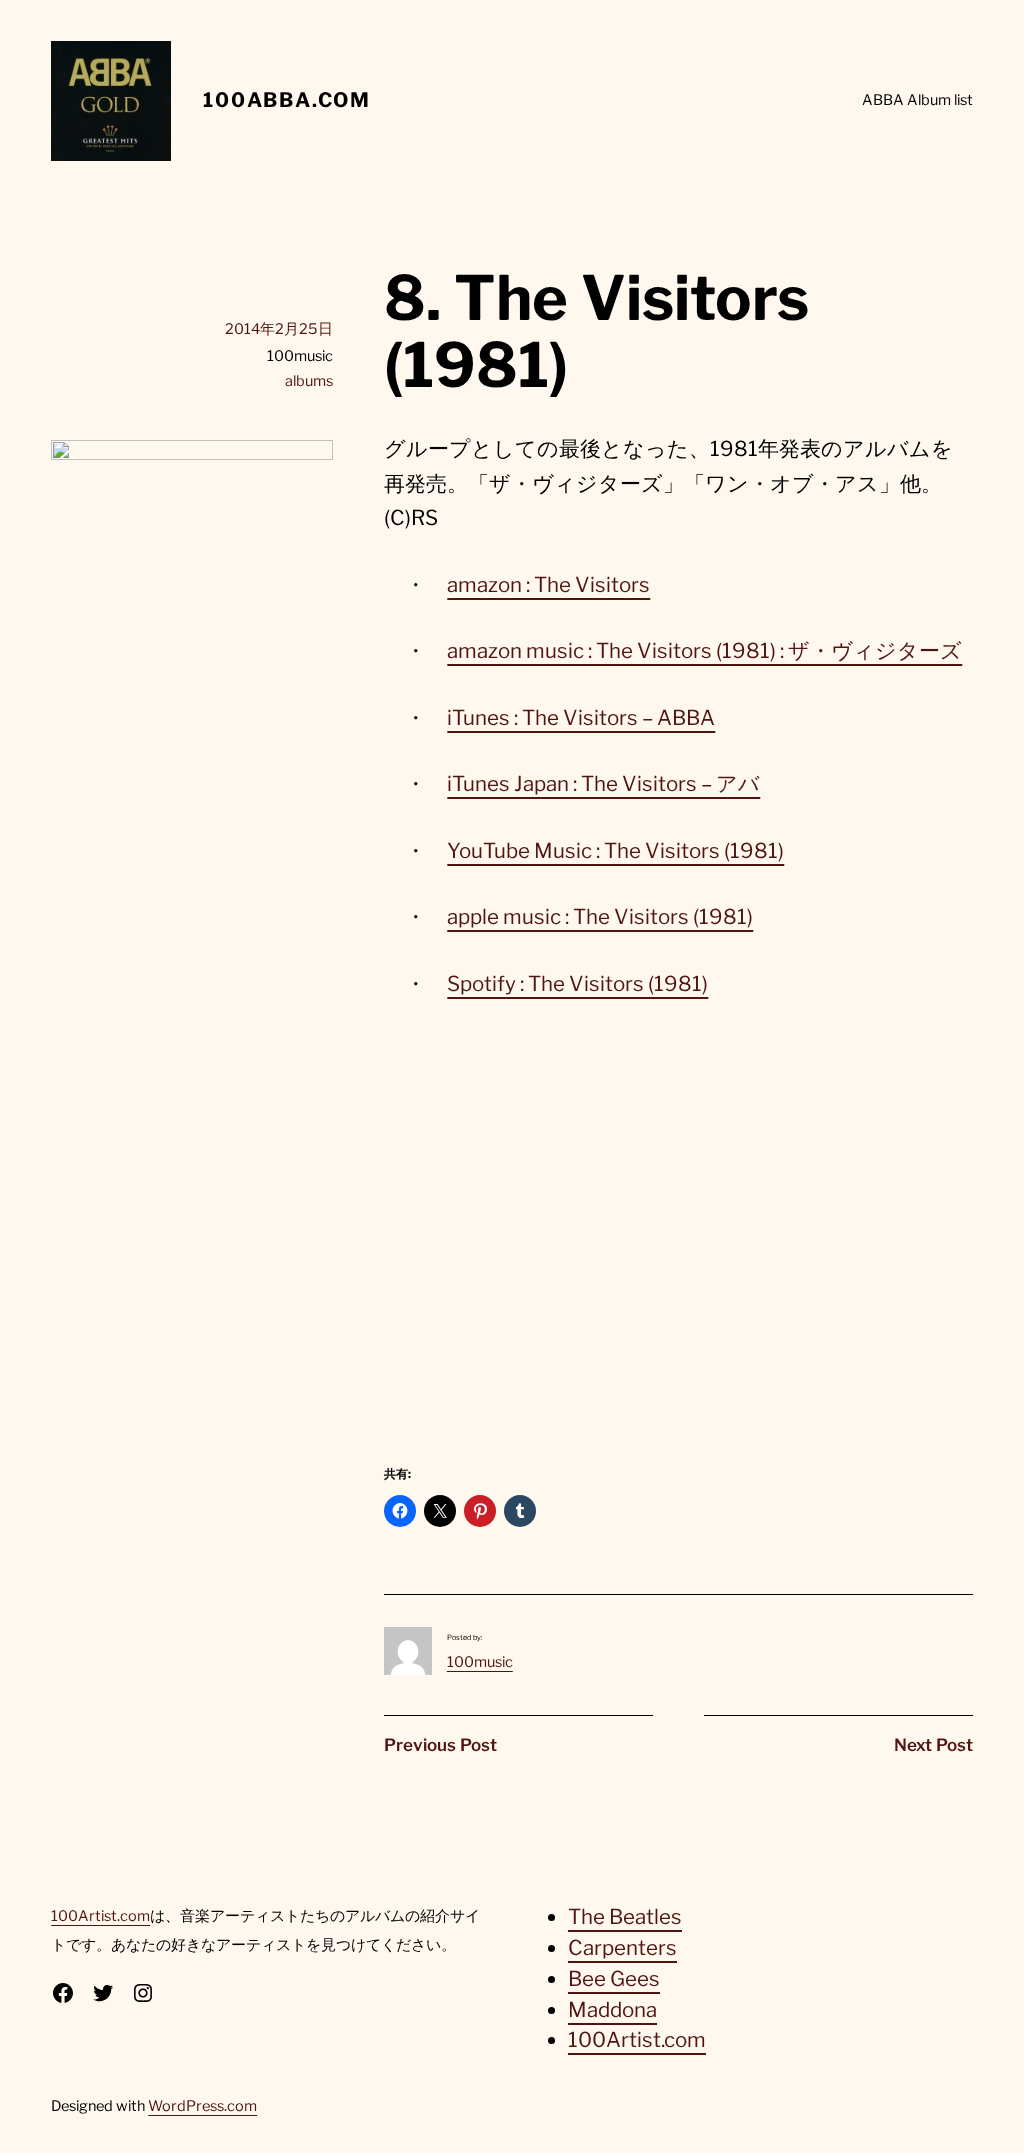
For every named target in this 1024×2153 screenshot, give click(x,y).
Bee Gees (614, 1978)
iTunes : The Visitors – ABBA (581, 717)
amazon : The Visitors (548, 584)
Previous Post (440, 1745)
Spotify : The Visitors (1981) (577, 983)
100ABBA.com (287, 100)
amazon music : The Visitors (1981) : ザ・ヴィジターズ (704, 650)
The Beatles (625, 1916)
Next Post (933, 1745)
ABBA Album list (917, 100)
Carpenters (622, 1947)
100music (480, 1662)
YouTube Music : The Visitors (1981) (615, 850)
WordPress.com (202, 2106)
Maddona (612, 2009)
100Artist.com (100, 1916)
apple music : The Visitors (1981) (600, 916)
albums (309, 381)
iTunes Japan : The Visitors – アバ (603, 783)
